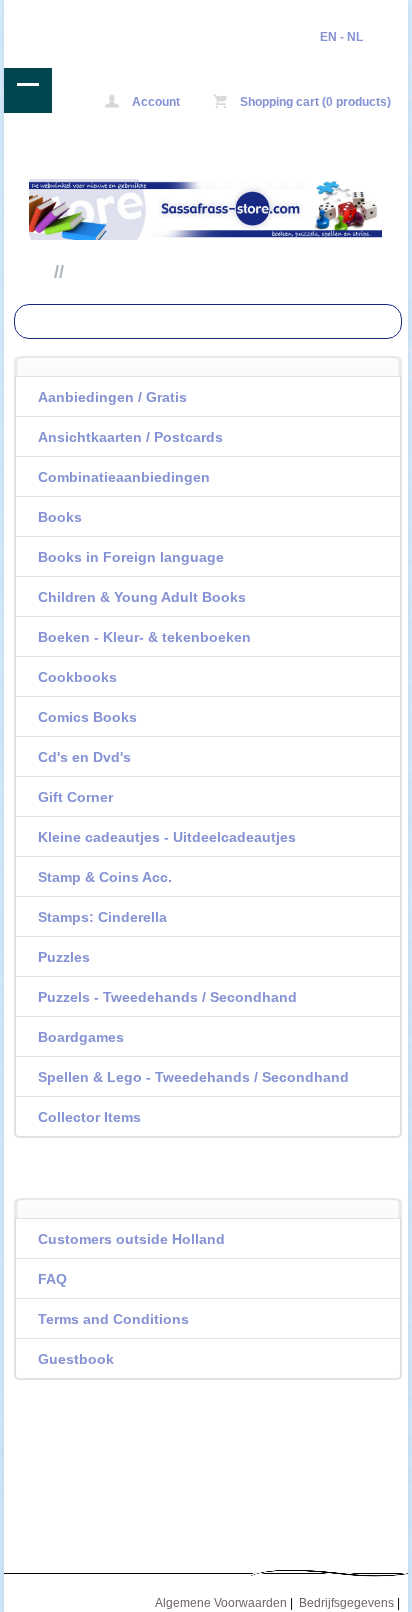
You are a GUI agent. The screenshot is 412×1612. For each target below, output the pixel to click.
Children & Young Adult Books (142, 597)
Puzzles (64, 957)
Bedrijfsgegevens (346, 1603)
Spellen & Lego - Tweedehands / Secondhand (193, 1077)
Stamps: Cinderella (102, 917)
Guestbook (76, 1359)
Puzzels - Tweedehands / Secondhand (167, 997)
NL (355, 37)
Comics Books (87, 717)
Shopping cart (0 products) (314, 102)
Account (154, 102)
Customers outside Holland (131, 1239)
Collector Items (89, 1117)
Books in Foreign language (131, 557)
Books (60, 517)
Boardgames (81, 1037)
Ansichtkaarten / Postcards (130, 437)
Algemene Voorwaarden (221, 1603)
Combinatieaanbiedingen (124, 477)
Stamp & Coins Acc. (105, 877)
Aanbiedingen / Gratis (112, 397)
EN (328, 37)
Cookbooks (77, 677)
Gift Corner (75, 797)
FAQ (52, 1279)
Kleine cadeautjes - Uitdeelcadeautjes (167, 837)
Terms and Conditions (113, 1319)
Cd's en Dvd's (84, 757)
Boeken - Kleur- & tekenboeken (144, 637)
